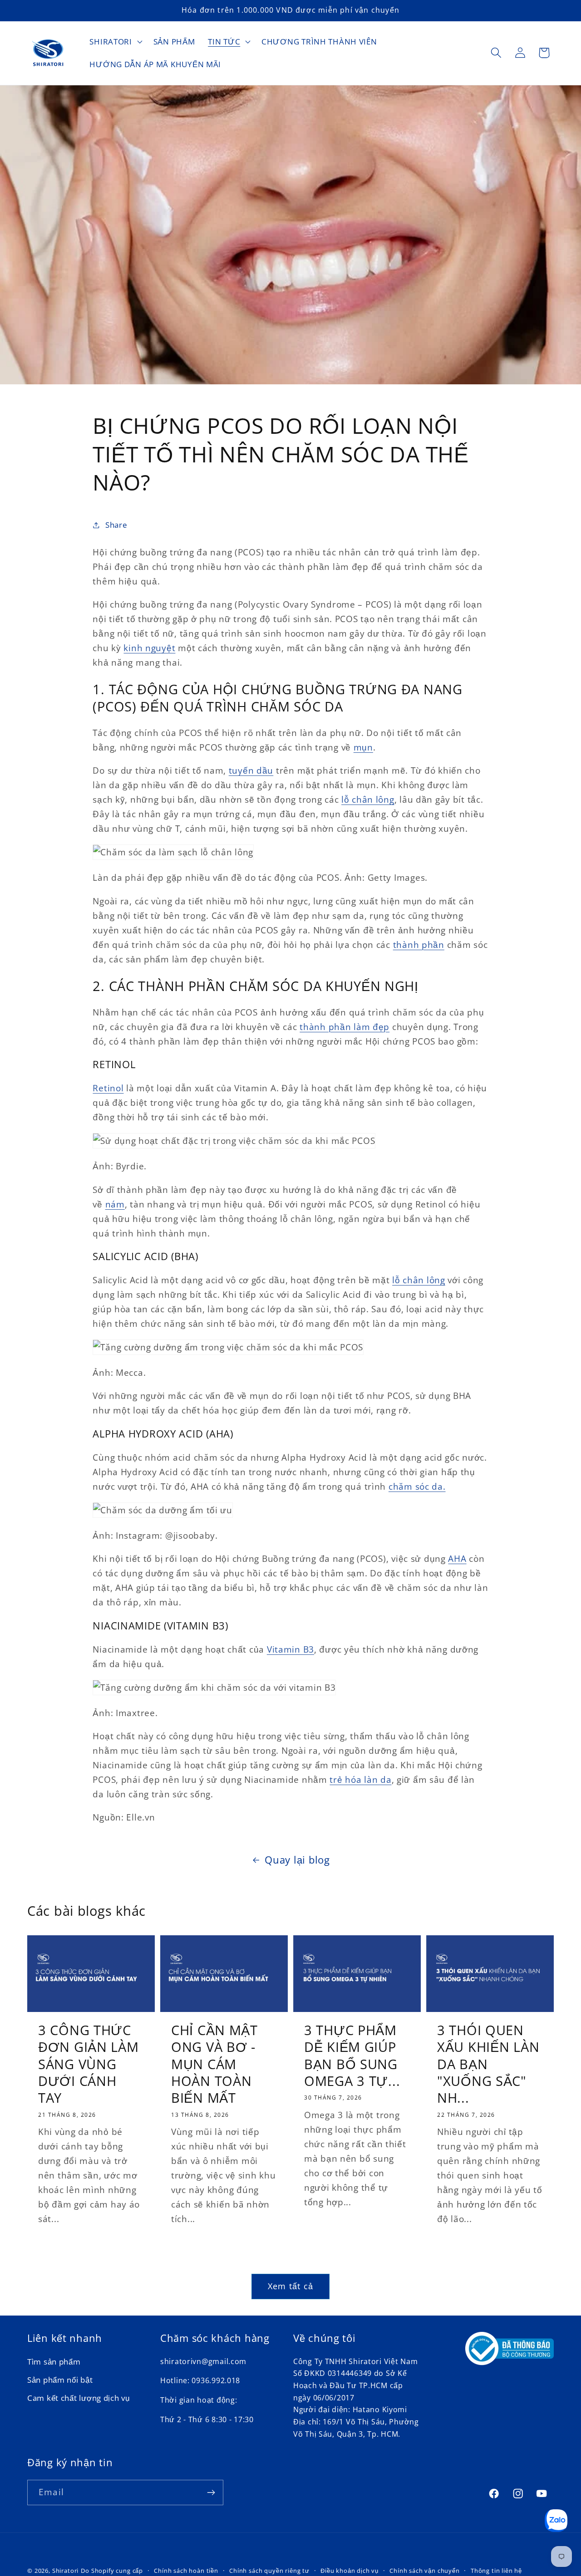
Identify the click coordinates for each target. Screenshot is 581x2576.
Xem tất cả (290, 2286)
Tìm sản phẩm (54, 2362)
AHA (457, 1558)
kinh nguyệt (149, 648)
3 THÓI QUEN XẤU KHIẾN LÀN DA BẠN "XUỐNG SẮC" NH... (488, 2064)
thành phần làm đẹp (345, 1027)
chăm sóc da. (417, 1486)
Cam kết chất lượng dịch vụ (79, 2398)
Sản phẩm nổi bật (60, 2380)
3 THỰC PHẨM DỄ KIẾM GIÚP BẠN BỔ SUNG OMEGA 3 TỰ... (352, 2056)
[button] (115, 42)
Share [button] (116, 525)
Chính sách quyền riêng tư (269, 2571)
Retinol (108, 1088)
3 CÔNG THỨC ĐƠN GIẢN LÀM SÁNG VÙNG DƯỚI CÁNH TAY (89, 2064)
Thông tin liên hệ (496, 2571)
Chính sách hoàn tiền (186, 2571)
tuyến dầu (251, 770)
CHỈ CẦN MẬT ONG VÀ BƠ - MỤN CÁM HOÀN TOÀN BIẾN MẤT (214, 2064)
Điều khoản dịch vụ (350, 2571)
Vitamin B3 (290, 1649)
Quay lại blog (297, 1860)
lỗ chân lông (368, 799)
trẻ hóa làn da (360, 1779)
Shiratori (66, 2571)
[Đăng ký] (211, 2493)
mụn (363, 747)
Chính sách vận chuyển (425, 2571)
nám (115, 1204)
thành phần (419, 945)
